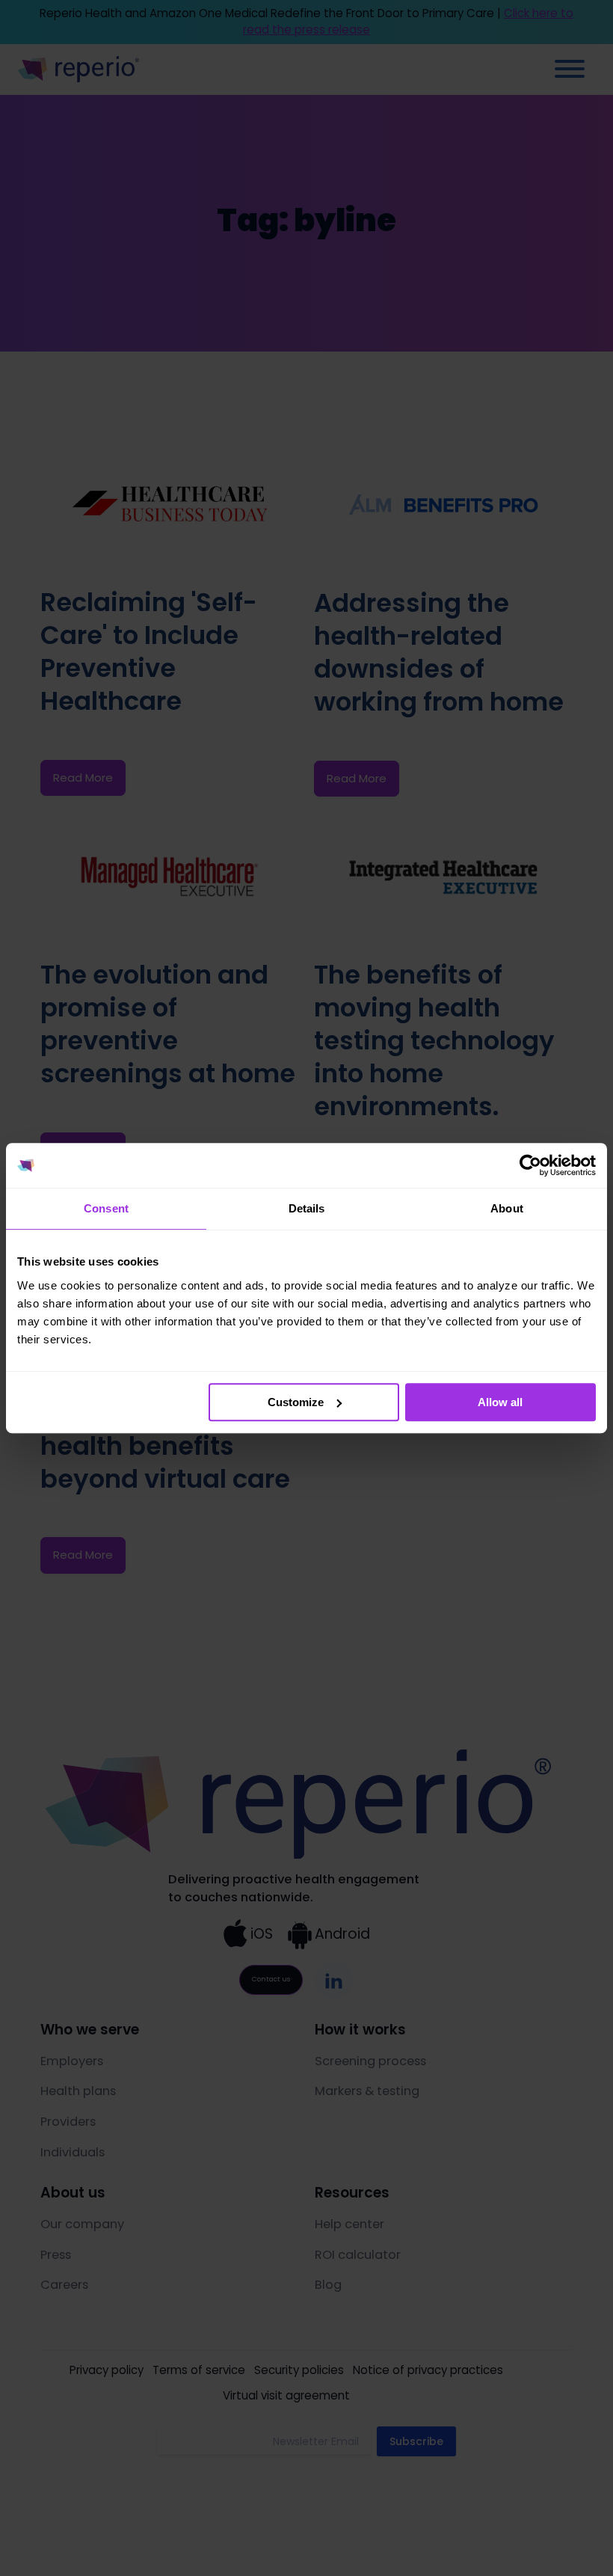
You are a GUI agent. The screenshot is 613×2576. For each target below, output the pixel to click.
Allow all (500, 1402)
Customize (296, 1402)
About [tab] (507, 1208)
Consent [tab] (106, 1208)
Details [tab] (307, 1208)
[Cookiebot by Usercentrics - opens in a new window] (530, 1165)
